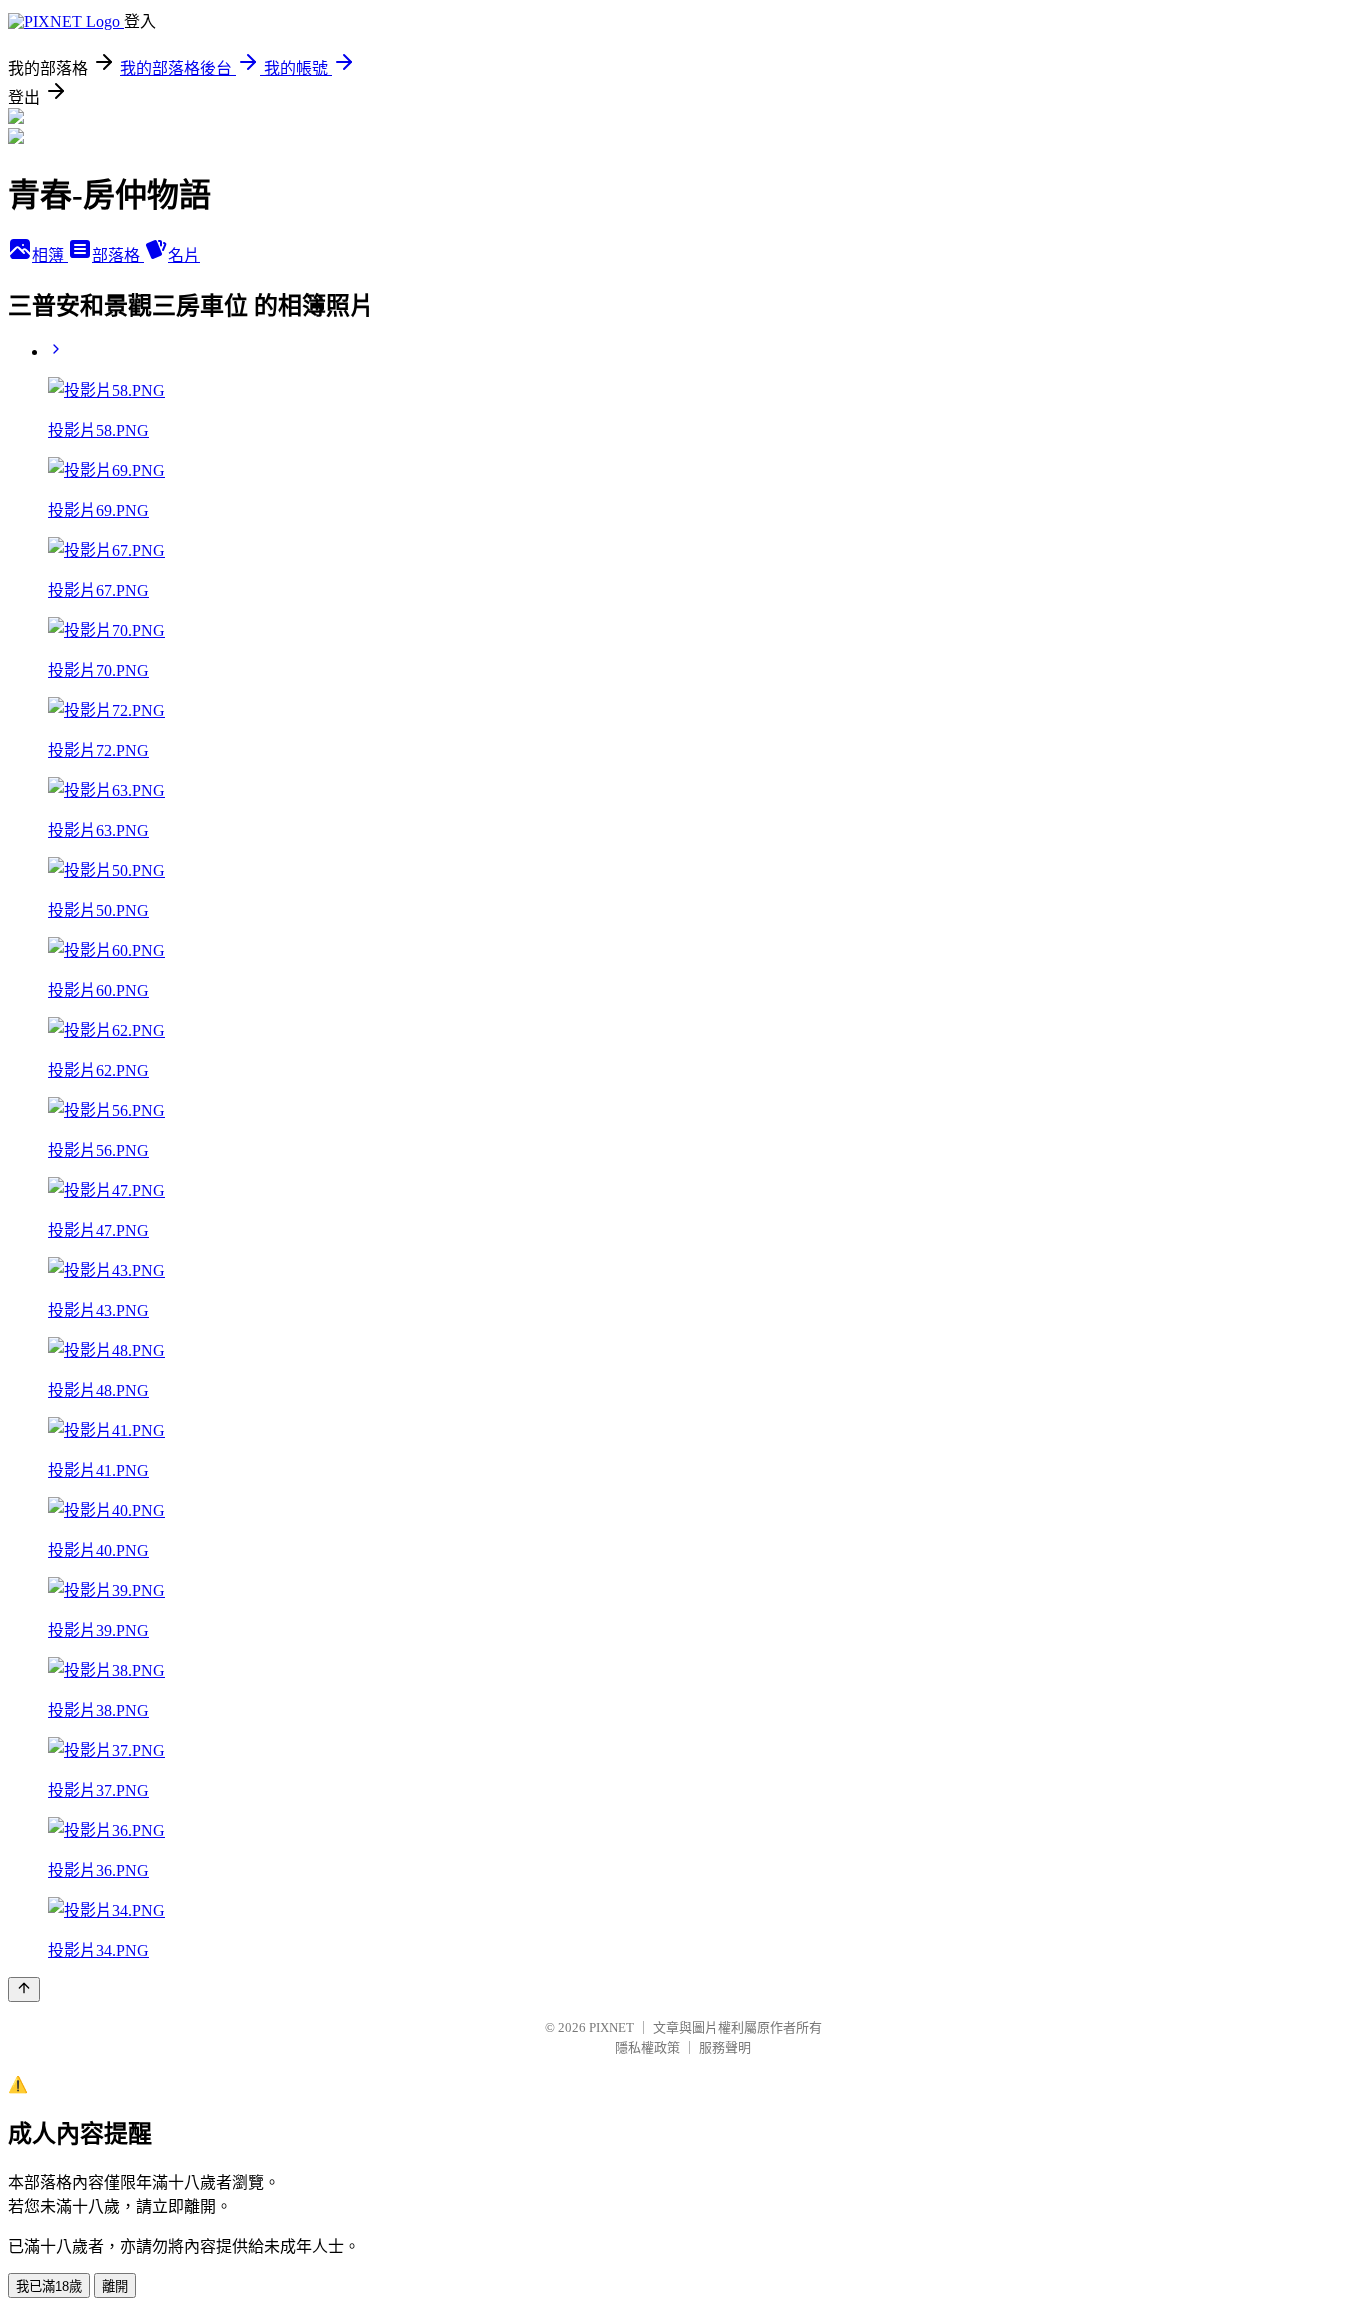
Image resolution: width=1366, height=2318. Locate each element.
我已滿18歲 (49, 2286)
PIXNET (611, 2027)
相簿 (50, 255)
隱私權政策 (647, 2047)
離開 (115, 2286)
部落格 (118, 255)
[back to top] (24, 1989)
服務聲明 (725, 2047)
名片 (184, 255)
